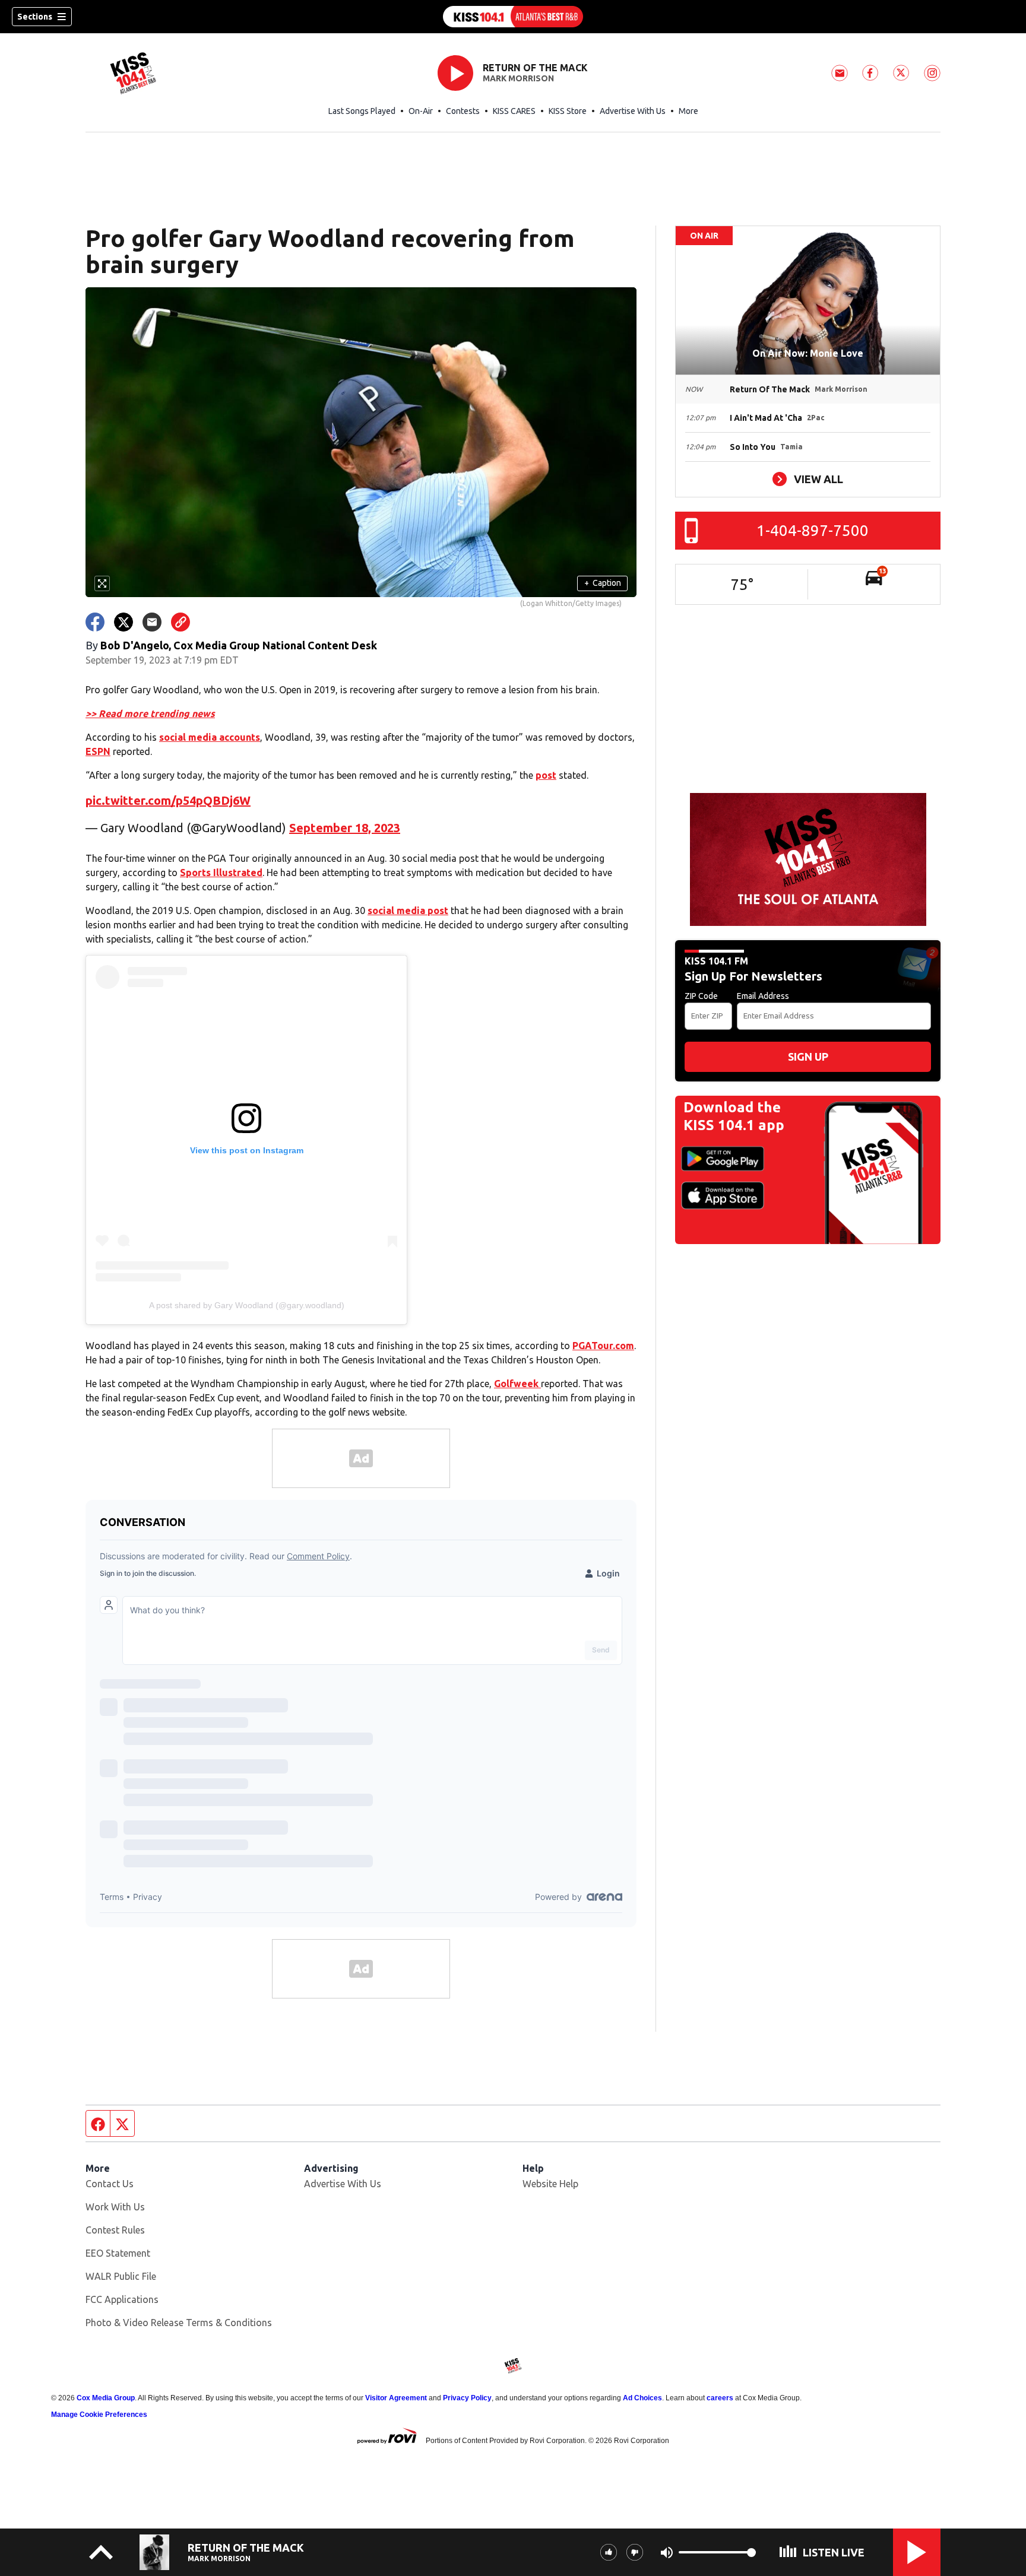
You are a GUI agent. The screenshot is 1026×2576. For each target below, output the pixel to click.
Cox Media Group (106, 2398)
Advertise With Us (633, 111)
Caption (603, 583)
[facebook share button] (95, 622)
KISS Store (568, 111)
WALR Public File (121, 2276)
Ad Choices (642, 2398)
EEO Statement (118, 2253)
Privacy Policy (467, 2398)
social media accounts (210, 737)
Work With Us (115, 2207)
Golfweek (517, 1384)
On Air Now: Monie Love (808, 353)
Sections (35, 17)
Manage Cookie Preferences (99, 2415)
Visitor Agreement (396, 2398)
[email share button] (152, 622)
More (688, 111)
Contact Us (110, 2184)
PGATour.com (603, 1346)
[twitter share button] (123, 622)
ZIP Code (701, 996)
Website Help (550, 2184)
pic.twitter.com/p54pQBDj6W (168, 800)
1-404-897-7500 (813, 530)
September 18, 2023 (345, 828)
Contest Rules (115, 2230)
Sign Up (808, 1057)
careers (720, 2398)
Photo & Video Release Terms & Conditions (179, 2323)
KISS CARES (514, 111)
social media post (408, 911)
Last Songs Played (362, 111)
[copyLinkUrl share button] (180, 622)
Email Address (763, 996)
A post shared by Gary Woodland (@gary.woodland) (247, 1305)
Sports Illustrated (221, 873)
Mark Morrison (518, 78)
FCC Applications (122, 2299)
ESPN (98, 751)
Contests (463, 111)
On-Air (421, 111)
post (546, 775)
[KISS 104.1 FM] (513, 17)
